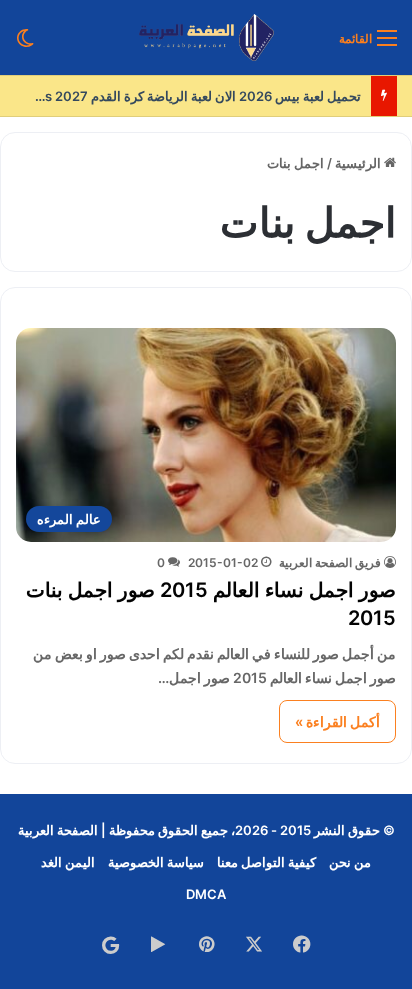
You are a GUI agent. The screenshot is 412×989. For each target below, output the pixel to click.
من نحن (350, 862)
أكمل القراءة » (337, 721)
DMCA (206, 894)
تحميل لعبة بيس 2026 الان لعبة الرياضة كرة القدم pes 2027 (195, 96)
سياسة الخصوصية (156, 862)
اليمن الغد (68, 862)
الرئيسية (359, 163)
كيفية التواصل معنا (266, 862)
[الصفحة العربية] (206, 37)
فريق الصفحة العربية (330, 562)
